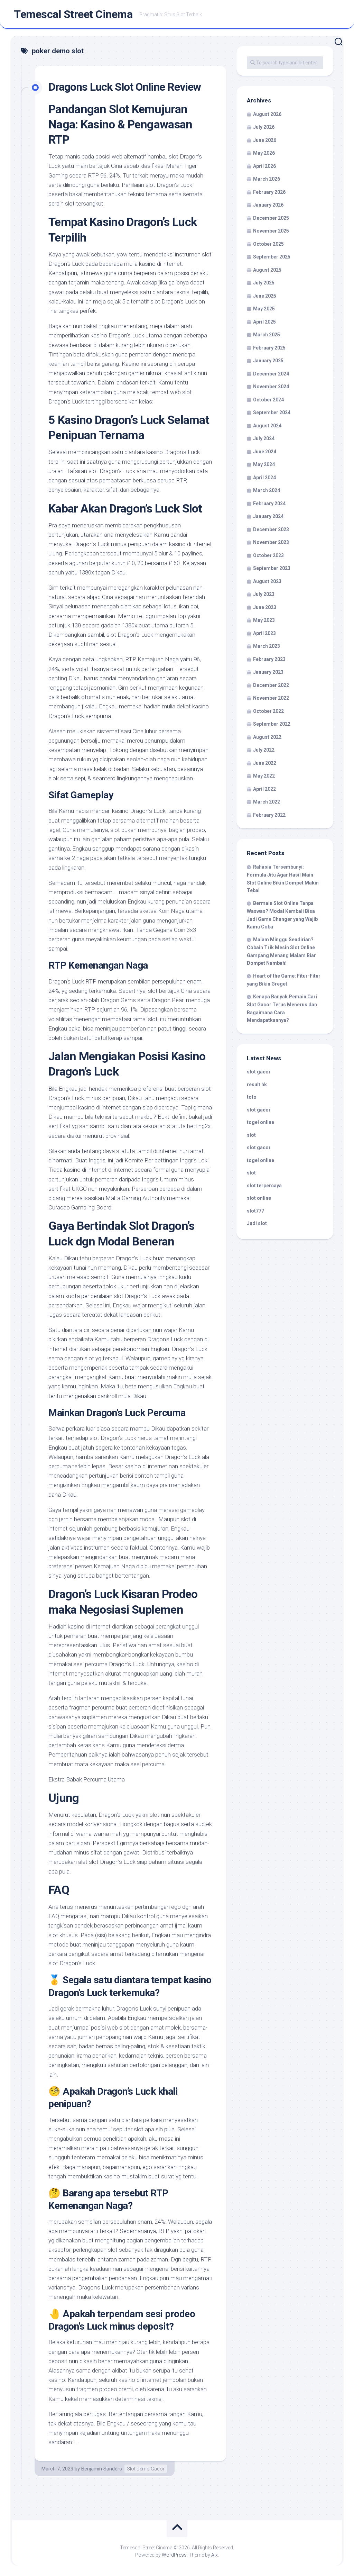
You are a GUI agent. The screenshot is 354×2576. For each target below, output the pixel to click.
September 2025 (272, 257)
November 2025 (271, 231)
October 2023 (268, 555)
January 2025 (268, 361)
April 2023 (264, 633)
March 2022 (267, 802)
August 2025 (267, 270)
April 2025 (264, 322)
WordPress (174, 2555)
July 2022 (264, 750)
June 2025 (265, 296)
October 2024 (268, 400)
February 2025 (269, 348)
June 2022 (265, 763)
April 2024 (264, 478)
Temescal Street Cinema (73, 14)
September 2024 (272, 412)
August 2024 (267, 426)
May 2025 (264, 309)
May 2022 (264, 776)
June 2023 (265, 607)
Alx (215, 2555)
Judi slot (257, 1223)
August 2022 (267, 737)
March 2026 (267, 179)
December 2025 (271, 218)
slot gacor (259, 1072)
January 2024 (268, 516)
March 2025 (267, 335)
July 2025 (264, 283)
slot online (259, 1198)
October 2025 (268, 244)
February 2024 (269, 504)
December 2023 (271, 529)
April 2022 (264, 789)
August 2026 (267, 114)
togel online (260, 1122)
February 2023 (269, 659)
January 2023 (268, 672)
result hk (257, 1085)
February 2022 (269, 815)
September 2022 (272, 724)
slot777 (255, 1211)
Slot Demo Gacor (146, 2469)
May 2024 (264, 464)
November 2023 (271, 542)
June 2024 (265, 452)
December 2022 (271, 685)
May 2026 (264, 153)
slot (251, 1135)
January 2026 (268, 205)
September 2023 (272, 568)
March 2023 (267, 646)
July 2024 (264, 438)
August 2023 (267, 581)
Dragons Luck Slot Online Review (125, 87)
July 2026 (264, 127)
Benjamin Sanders (102, 2469)
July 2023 (264, 594)
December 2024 (271, 374)
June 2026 (265, 140)
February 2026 (269, 192)
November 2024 (271, 387)
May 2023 (264, 620)
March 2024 (267, 490)
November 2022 (271, 698)
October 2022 (268, 711)
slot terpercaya (264, 1186)
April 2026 (264, 166)
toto (252, 1097)
